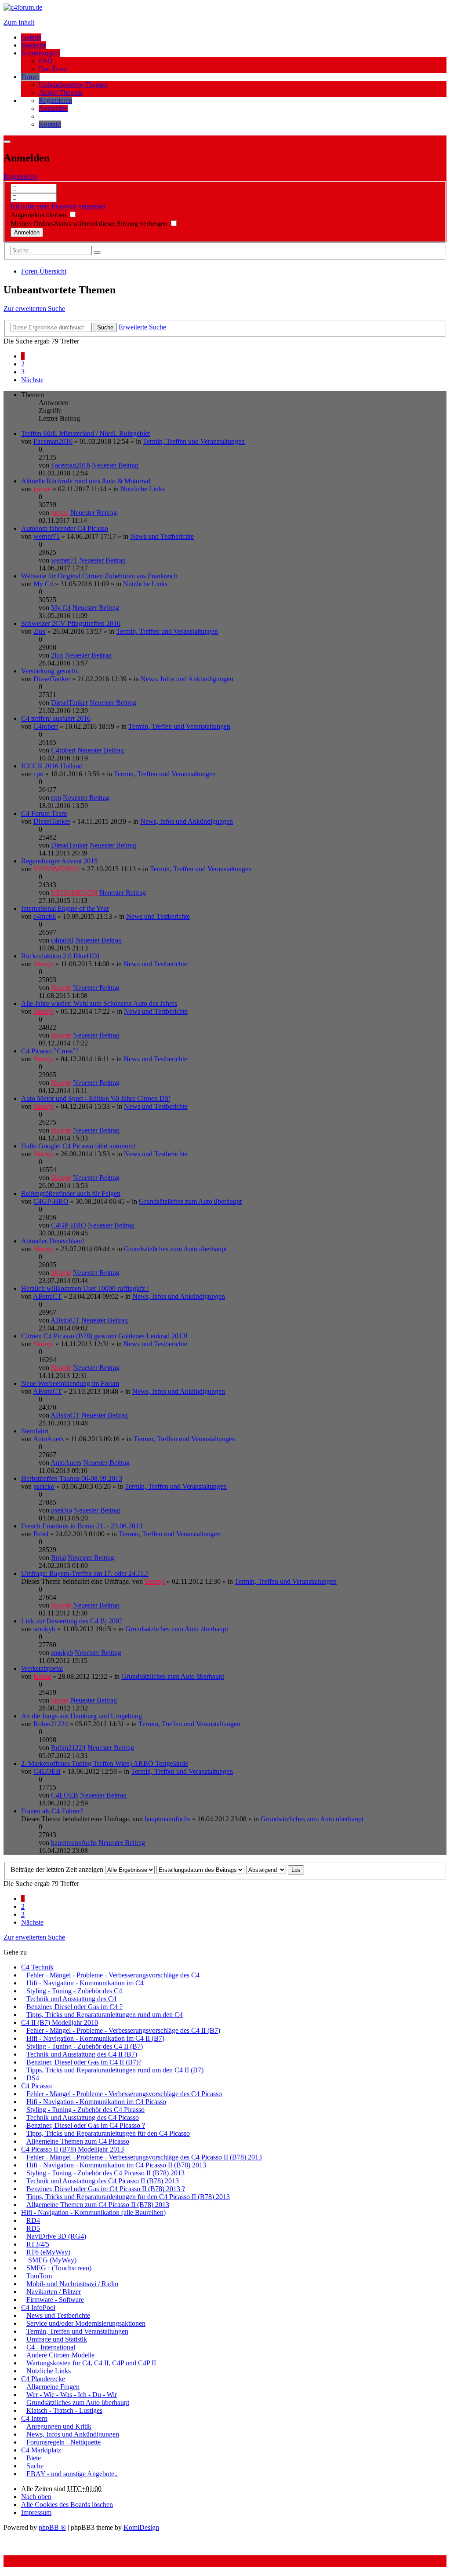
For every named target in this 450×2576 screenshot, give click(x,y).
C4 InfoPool (38, 2307)
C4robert (46, 726)
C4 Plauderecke (43, 2379)
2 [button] (23, 364)
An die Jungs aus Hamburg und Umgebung (82, 1716)
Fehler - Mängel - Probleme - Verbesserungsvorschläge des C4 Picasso (124, 2094)
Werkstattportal (42, 1668)
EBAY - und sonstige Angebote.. (72, 2474)
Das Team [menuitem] (53, 69)
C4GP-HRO (51, 1201)
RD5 (33, 2228)
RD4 (33, 2220)
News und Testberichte (162, 536)
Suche (105, 327)
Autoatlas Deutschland (53, 1241)
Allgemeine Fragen (53, 2387)
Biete (34, 2458)
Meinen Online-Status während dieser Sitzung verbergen (90, 224)
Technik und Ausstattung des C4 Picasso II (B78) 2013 (103, 2181)
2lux (40, 631)
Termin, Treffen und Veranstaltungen (194, 441)
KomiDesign (141, 2527)
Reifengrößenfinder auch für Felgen (71, 1193)
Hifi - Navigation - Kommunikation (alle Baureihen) (93, 2212)
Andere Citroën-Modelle (60, 2355)
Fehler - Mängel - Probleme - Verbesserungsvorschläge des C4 (113, 1975)
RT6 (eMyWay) (48, 2252)
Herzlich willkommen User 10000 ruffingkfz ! (85, 1288)
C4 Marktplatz (41, 2450)
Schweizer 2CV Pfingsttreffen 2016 (71, 623)
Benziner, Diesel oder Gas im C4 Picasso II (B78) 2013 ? (106, 2189)
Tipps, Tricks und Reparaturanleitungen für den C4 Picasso (108, 2133)
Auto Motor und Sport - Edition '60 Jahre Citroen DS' (96, 1098)
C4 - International (51, 2347)
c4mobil (45, 916)
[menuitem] (55, 100)
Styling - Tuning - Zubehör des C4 (74, 1991)
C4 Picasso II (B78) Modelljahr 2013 (73, 2149)
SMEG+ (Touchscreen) (59, 2268)
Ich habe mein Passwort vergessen (58, 206)
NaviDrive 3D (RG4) (56, 2236)
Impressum (36, 2512)
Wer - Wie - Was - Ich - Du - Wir (72, 2395)
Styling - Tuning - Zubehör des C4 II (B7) (85, 2046)
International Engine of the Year (65, 908)
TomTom (39, 2276)
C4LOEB (47, 1771)
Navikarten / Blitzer (54, 2292)
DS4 (33, 2078)
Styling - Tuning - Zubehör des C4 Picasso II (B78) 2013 (105, 2173)
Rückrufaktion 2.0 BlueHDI (60, 956)
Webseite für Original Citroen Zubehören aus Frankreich (99, 576)
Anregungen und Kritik (59, 2426)
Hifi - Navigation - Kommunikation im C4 (85, 1983)
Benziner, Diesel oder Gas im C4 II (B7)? (84, 2062)
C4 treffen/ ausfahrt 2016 (56, 718)
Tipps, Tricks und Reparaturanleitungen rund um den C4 (105, 2015)
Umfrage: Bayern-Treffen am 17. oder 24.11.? (85, 1573)
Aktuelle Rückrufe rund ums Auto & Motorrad (86, 481)
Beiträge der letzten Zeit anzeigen (58, 1869)
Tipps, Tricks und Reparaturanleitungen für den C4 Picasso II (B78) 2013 (128, 2197)
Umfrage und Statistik (57, 2339)
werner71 (47, 536)
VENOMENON (57, 869)
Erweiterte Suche (142, 327)
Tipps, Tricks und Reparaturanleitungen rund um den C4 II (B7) (115, 2070)
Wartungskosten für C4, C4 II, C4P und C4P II (91, 2363)
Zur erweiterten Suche (34, 309)
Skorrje (44, 964)
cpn (38, 774)
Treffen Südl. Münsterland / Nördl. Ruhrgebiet (85, 433)
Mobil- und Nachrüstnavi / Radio (72, 2284)
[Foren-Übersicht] (23, 7)
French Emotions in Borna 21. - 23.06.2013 (82, 1526)
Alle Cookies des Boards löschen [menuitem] (67, 2505)
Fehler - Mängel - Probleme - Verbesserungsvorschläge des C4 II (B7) (123, 2030)
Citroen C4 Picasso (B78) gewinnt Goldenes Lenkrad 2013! (104, 1336)
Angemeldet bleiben (39, 215)
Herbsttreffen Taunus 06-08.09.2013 (72, 1478)
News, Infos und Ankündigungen (187, 679)
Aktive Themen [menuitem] (60, 93)
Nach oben (36, 2497)
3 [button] (23, 372)
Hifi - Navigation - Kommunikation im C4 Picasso (96, 2102)
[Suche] (97, 252)
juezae (42, 489)
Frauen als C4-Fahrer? (52, 1811)
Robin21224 (51, 1724)
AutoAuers (48, 1439)
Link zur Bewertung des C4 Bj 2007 (72, 1621)
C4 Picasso (36, 2086)
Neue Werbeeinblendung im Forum (70, 1383)
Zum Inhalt (19, 22)
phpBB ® (52, 2527)
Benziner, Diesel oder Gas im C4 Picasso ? (86, 2125)
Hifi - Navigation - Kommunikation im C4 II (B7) (95, 2038)
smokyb (44, 1629)
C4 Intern (34, 2418)
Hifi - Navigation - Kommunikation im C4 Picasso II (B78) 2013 (116, 2165)
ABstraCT (47, 1296)
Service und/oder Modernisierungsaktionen (86, 2323)
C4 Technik (37, 1967)
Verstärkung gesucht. (50, 671)
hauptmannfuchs (167, 1819)
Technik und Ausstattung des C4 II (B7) (82, 2054)
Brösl (41, 1534)
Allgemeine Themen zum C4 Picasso (78, 2141)
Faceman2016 (53, 441)
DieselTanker (52, 679)
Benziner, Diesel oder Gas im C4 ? (74, 2007)
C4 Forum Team (44, 813)
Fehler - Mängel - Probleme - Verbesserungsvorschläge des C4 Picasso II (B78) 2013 (144, 2157)
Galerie (31, 37)
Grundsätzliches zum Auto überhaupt (190, 1201)
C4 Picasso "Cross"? (50, 1051)
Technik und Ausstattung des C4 (71, 1999)
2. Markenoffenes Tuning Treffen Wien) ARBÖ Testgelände (105, 1763)
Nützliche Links (143, 489)
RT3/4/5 (38, 2244)
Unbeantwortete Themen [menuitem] (73, 85)
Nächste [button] (32, 380)
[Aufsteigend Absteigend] (266, 1869)
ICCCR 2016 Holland (52, 766)
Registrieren (20, 177)
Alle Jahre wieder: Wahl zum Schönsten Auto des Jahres (99, 1003)
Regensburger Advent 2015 (59, 861)
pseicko (44, 1486)
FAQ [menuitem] (46, 61)
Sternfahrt (35, 1431)
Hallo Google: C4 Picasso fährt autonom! (78, 1146)
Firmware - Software (55, 2300)
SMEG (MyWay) (51, 2260)
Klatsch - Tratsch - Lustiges (64, 2410)
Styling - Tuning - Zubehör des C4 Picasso (85, 2110)
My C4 (43, 584)
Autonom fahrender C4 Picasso (65, 528)
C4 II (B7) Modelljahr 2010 (60, 2022)
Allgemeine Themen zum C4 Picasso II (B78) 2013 (98, 2205)
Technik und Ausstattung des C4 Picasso (83, 2117)
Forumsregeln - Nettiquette (64, 2442)
